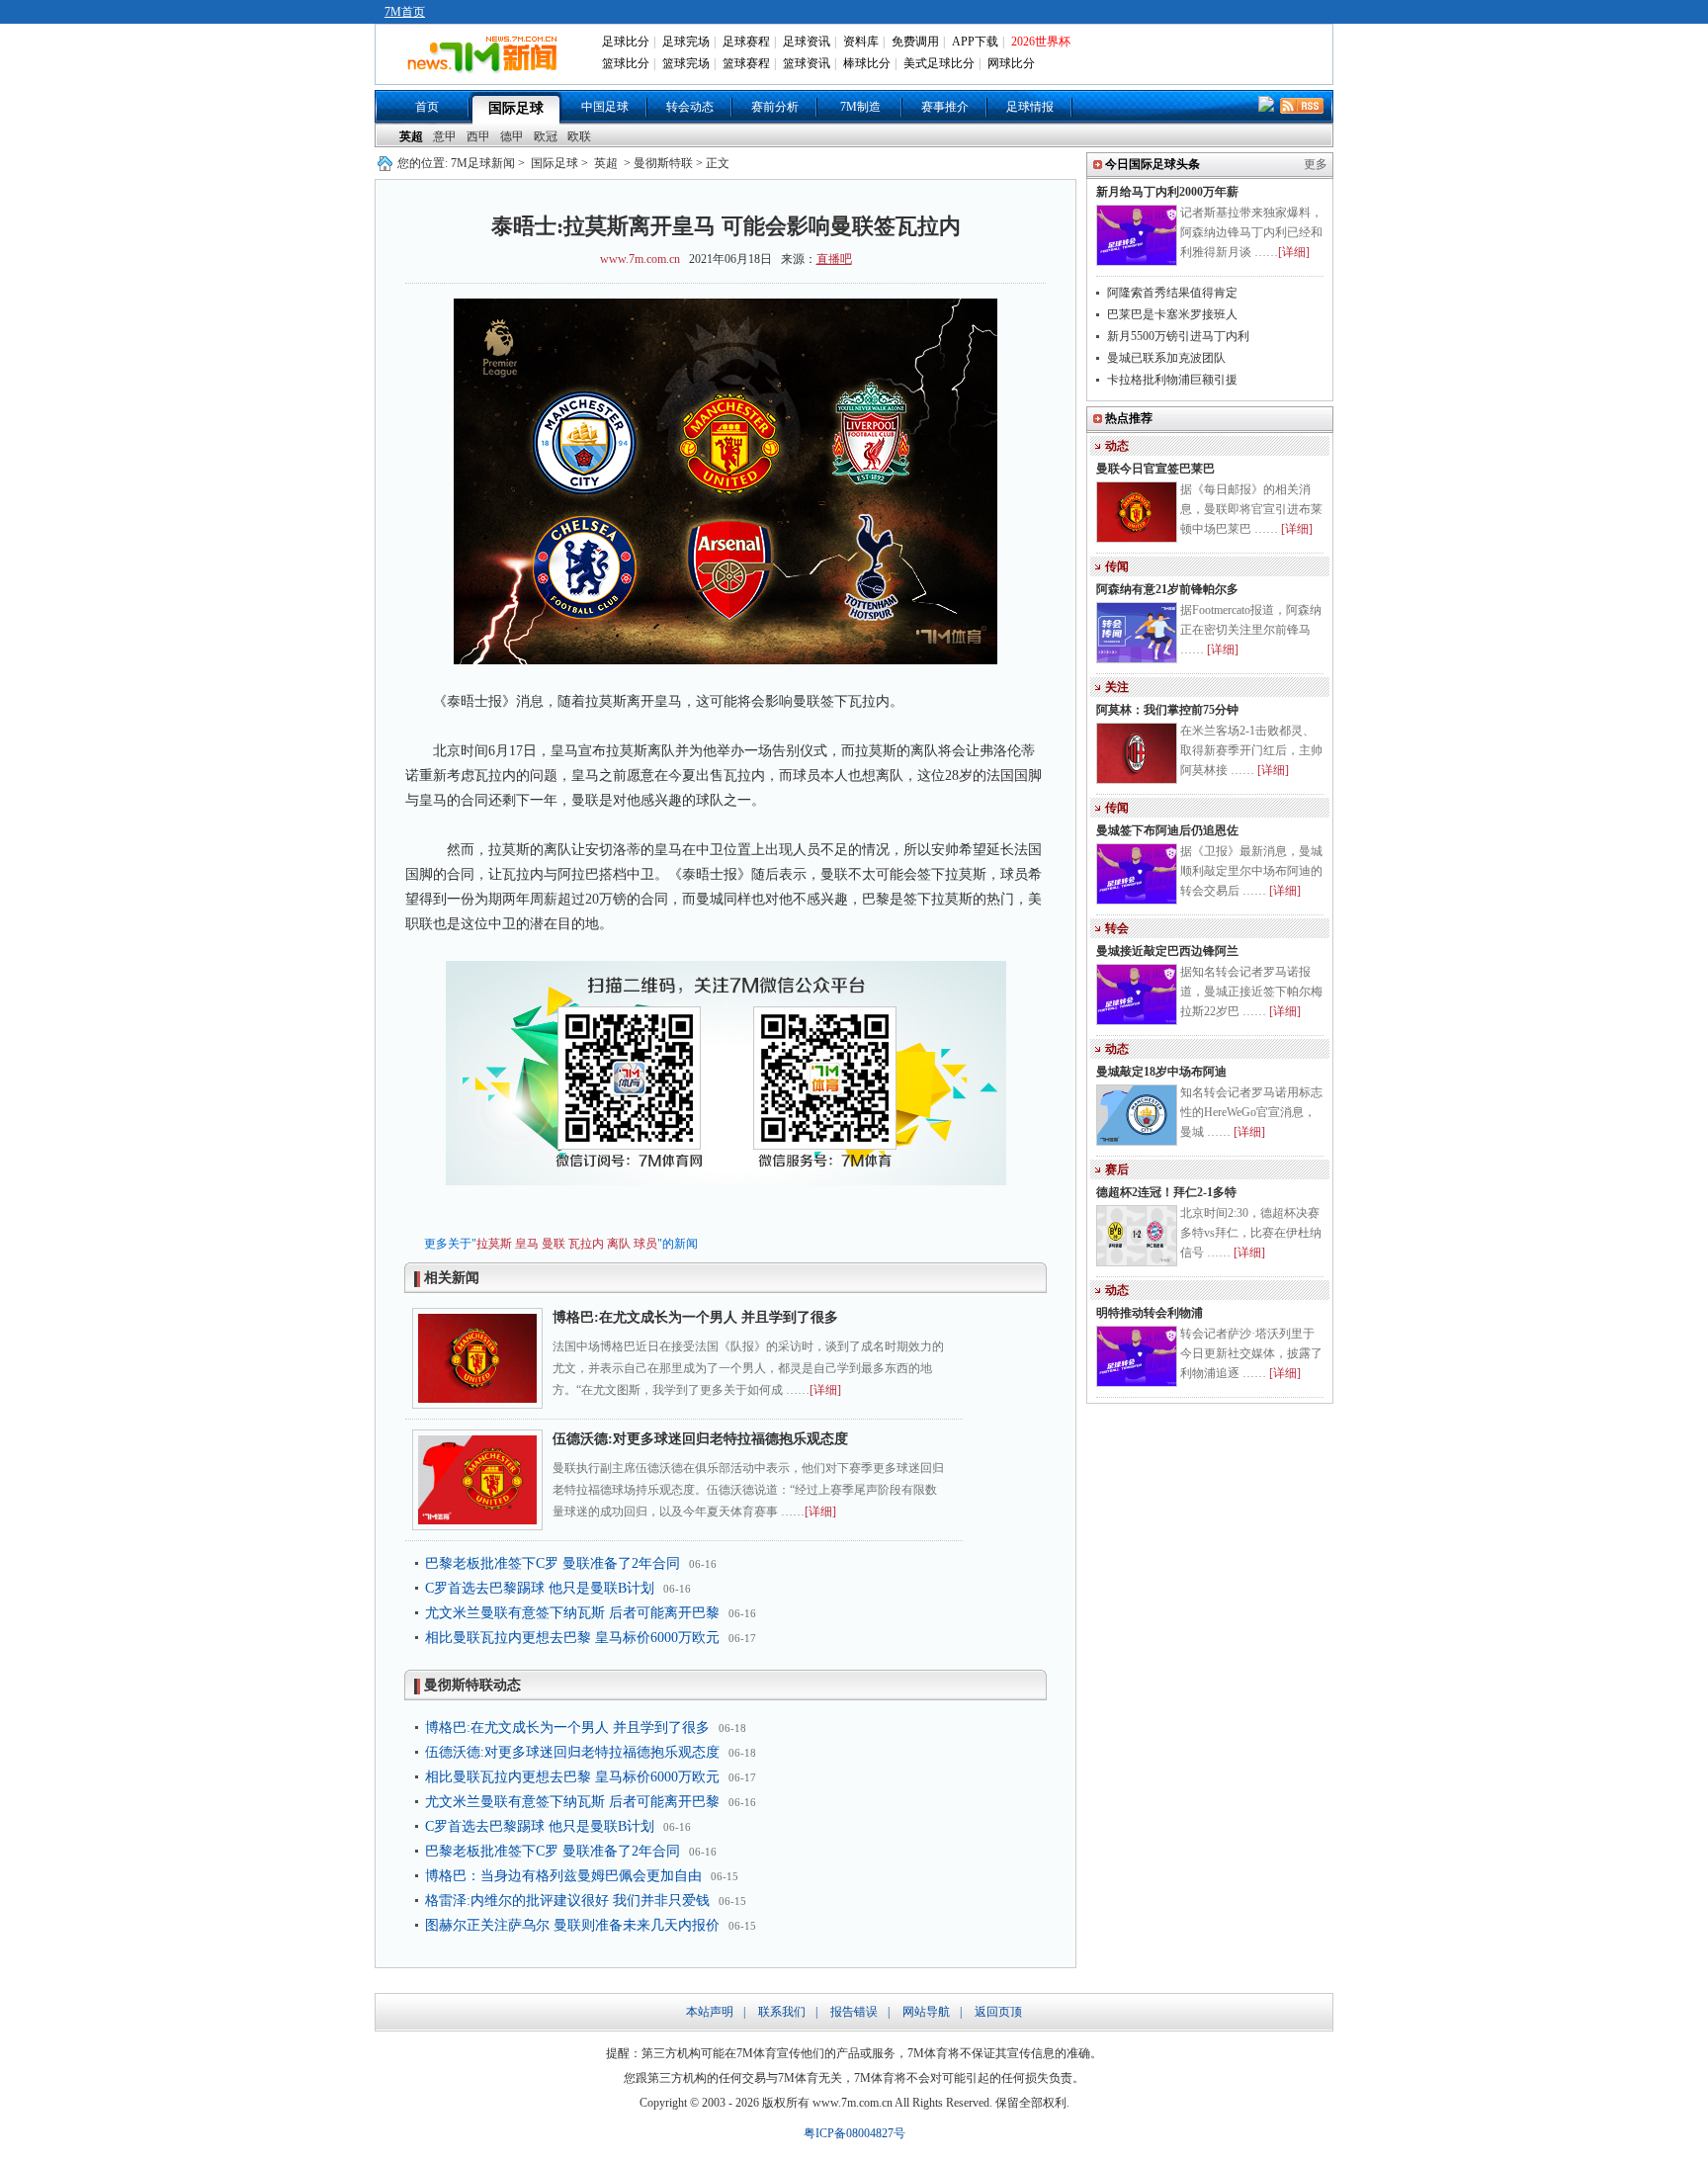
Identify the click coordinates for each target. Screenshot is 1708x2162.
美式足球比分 (939, 63)
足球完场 (686, 42)
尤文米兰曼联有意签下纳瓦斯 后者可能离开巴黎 (572, 1613)
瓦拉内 (586, 1244)
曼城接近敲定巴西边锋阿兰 (1167, 951)
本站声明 (710, 2012)
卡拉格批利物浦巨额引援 (1172, 380)
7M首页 (405, 12)
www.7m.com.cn (640, 259)
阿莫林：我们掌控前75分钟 (1167, 710)
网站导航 (926, 2012)
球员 (645, 1244)
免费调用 (915, 42)
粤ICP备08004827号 (854, 2133)
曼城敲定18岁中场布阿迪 (1161, 1072)
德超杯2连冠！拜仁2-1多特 (1166, 1192)
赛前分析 (775, 107)
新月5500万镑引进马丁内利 (1178, 336)
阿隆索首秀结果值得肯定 (1172, 293)
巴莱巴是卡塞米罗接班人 (1172, 314)
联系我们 (782, 2012)
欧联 (579, 136)
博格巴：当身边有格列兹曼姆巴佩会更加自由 (563, 1876)
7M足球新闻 (483, 163)
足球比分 (626, 42)
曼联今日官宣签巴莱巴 (1155, 469)
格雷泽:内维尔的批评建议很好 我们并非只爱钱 (567, 1901)
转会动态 (690, 107)
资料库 (861, 42)
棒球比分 (867, 63)
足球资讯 (807, 42)
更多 (1316, 164)
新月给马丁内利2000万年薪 (1167, 192)
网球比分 (1011, 63)
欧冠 (546, 136)
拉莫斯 (494, 1244)
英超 (411, 136)
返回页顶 (998, 2012)
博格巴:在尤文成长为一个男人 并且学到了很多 (695, 1317)
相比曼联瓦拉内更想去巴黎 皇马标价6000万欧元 (572, 1638)
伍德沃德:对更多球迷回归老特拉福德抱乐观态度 (700, 1439)
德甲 (512, 136)
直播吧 (834, 259)
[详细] (825, 1390)
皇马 (527, 1244)
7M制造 (860, 107)
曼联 (554, 1244)
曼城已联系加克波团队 (1166, 358)
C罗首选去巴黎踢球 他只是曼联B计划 (540, 1588)
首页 (427, 107)
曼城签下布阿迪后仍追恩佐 (1167, 830)
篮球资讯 (807, 63)
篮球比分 (626, 63)
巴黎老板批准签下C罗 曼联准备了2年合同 (553, 1563)
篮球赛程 (746, 63)
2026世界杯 (1041, 42)
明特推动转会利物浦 (1150, 1313)
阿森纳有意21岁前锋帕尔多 (1167, 589)
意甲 (445, 136)
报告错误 (854, 2012)
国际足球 (516, 108)
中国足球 (605, 107)
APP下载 (975, 42)
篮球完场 (686, 63)
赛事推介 (945, 107)
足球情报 (1030, 107)
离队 (619, 1244)
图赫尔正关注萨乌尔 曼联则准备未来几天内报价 (572, 1925)
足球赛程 (746, 42)
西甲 (478, 136)
